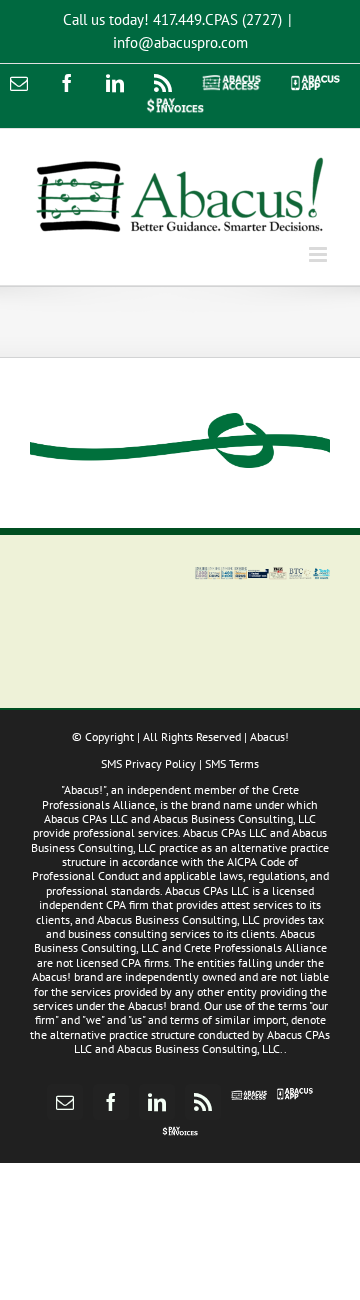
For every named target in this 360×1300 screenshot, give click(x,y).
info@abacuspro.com (180, 42)
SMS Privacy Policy (148, 763)
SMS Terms (232, 763)
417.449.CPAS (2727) (217, 19)
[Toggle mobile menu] (319, 254)
